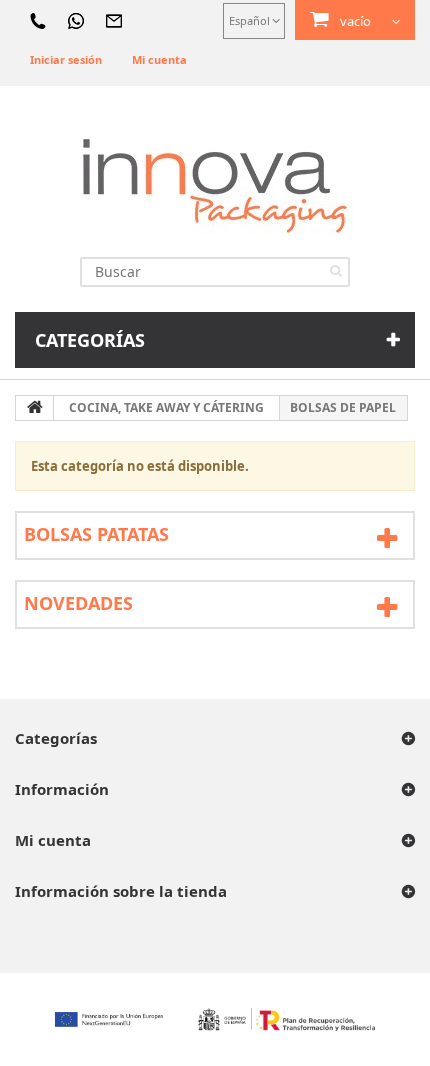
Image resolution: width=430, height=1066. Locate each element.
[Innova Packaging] (215, 184)
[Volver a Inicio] (35, 408)
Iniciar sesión (66, 59)
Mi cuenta (159, 59)
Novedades (78, 603)
